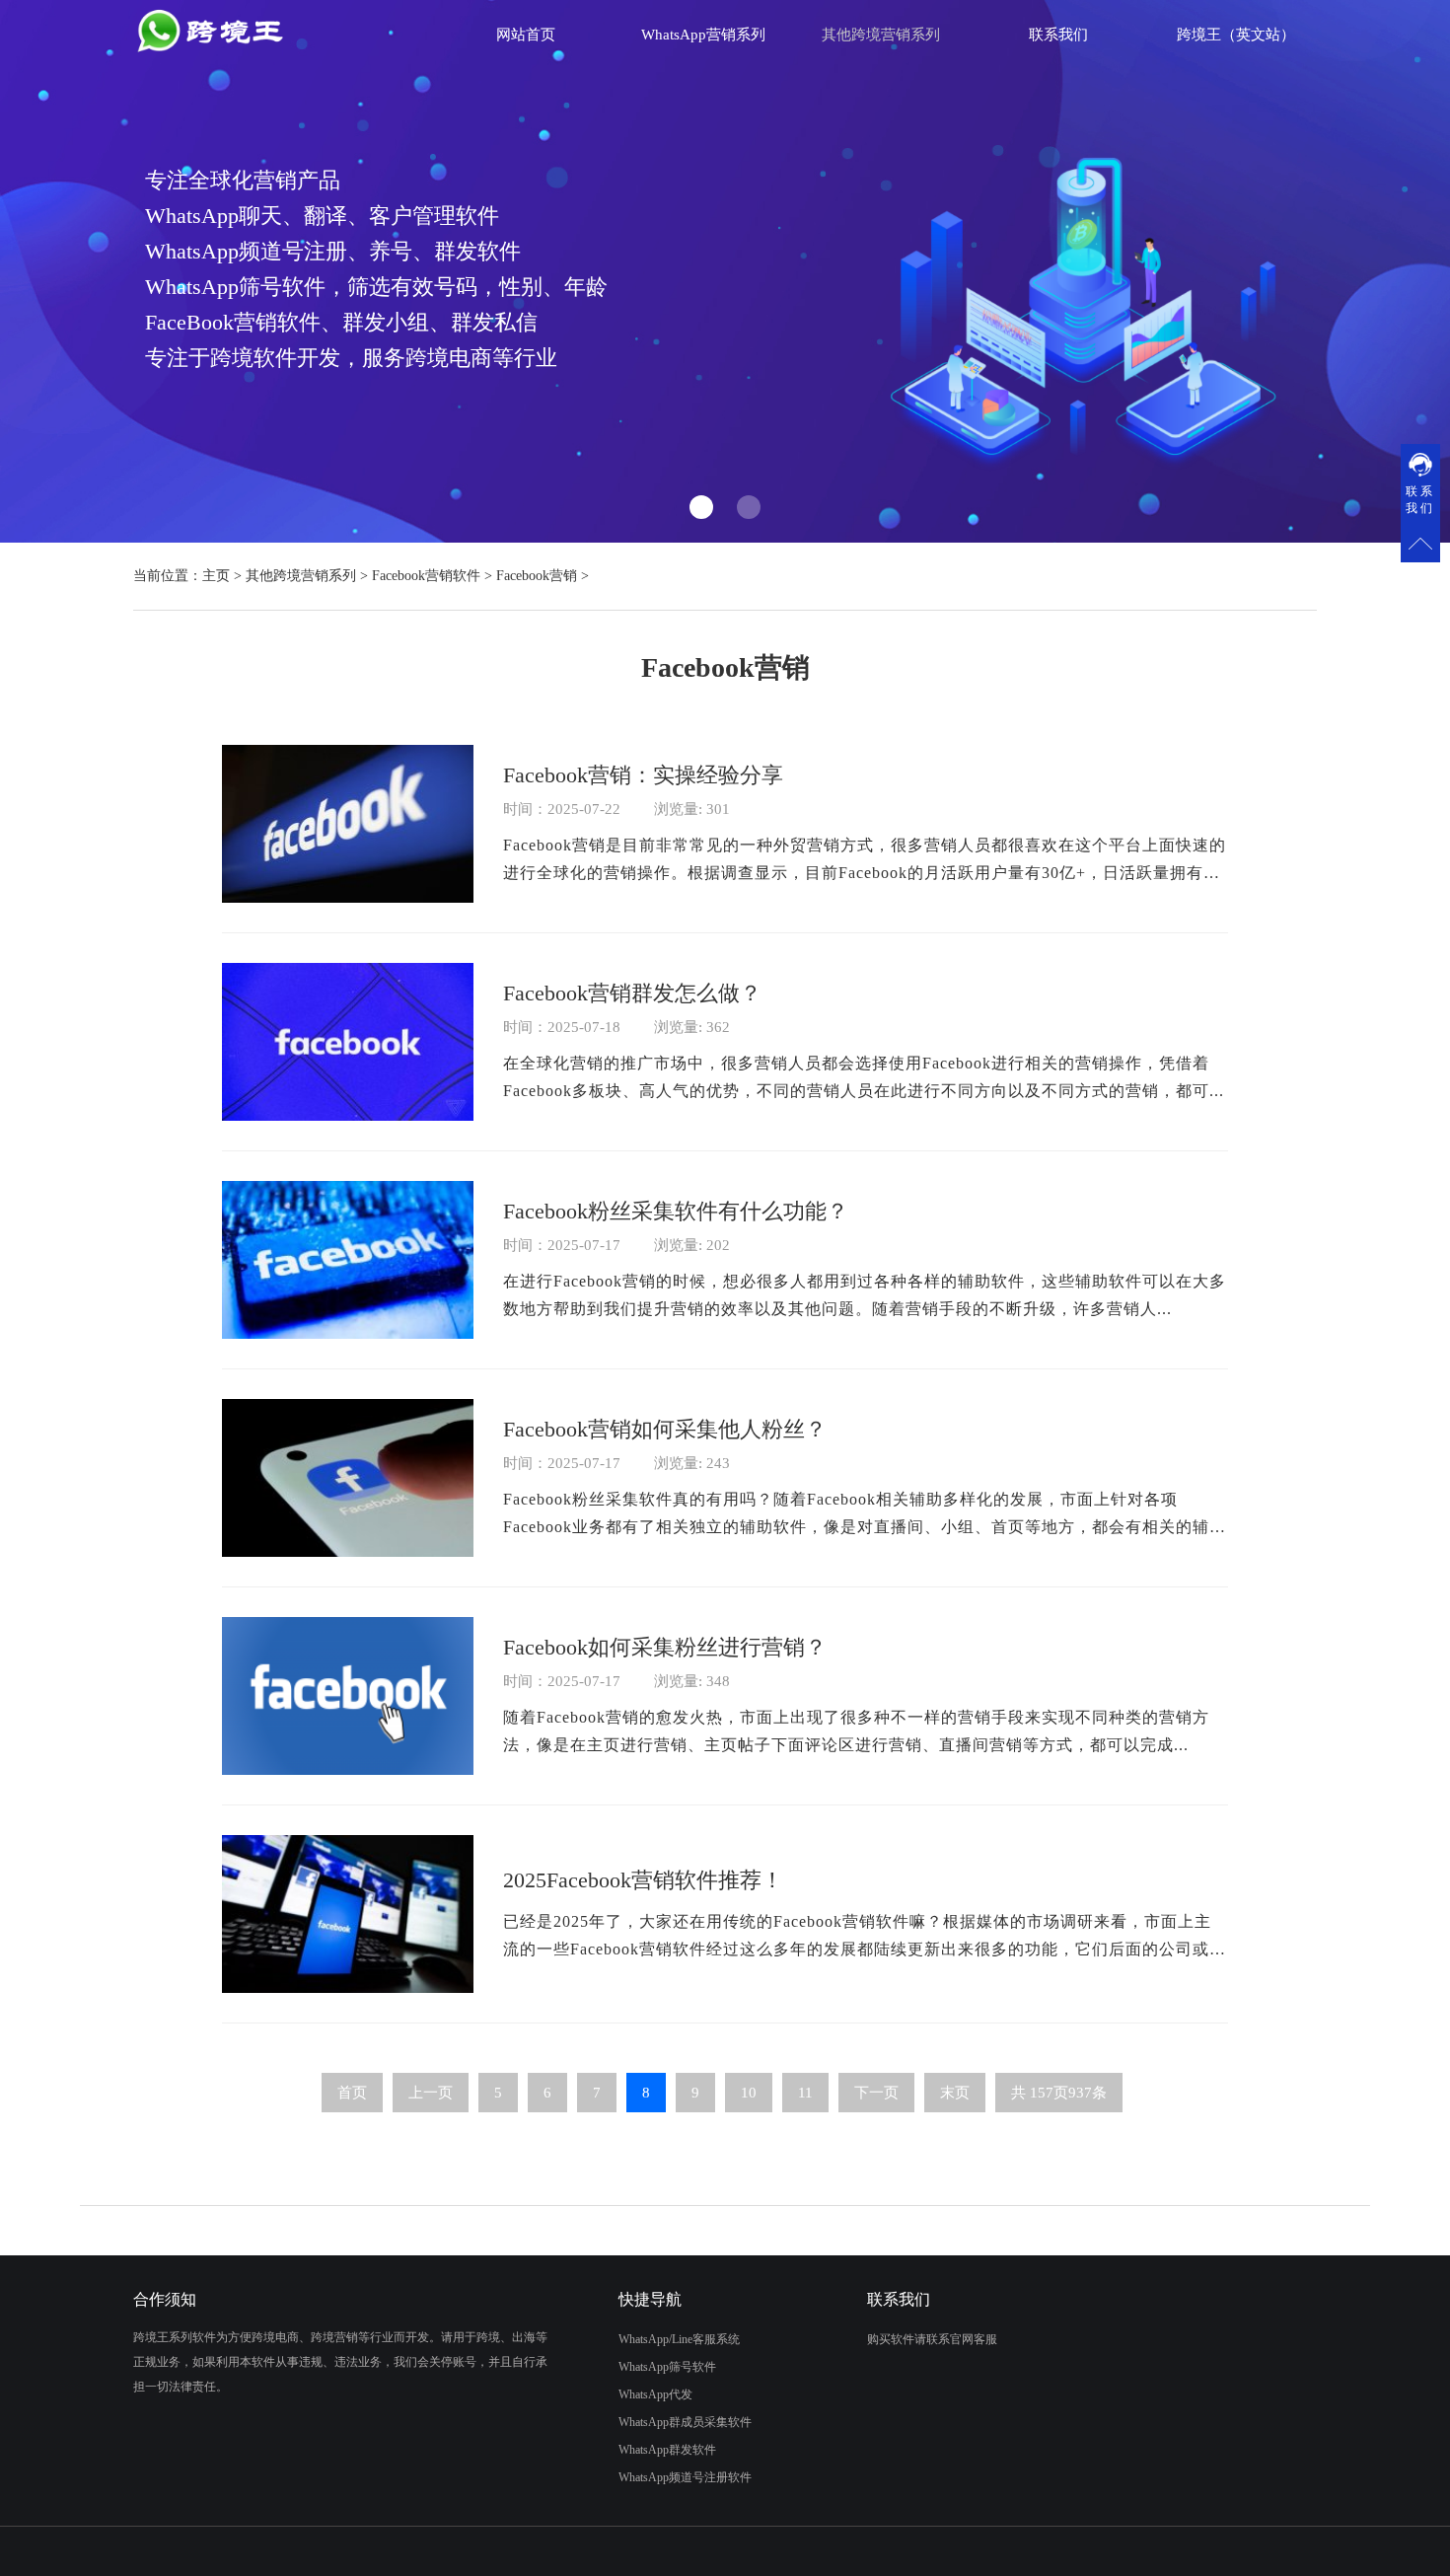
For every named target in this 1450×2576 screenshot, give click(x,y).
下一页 (876, 2093)
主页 (216, 576)
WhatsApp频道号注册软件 (685, 2477)
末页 (955, 2093)
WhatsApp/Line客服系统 (679, 2339)
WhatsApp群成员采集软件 (685, 2422)
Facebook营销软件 (426, 576)
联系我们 (1058, 35)
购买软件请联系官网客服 (932, 2339)
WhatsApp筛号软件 (667, 2367)
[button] (701, 507)
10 (749, 2093)
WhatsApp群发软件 (667, 2450)
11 (805, 2093)
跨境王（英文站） (1236, 35)
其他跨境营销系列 (301, 576)
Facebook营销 (537, 576)
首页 (352, 2093)
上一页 (431, 2093)
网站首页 (526, 35)
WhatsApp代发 (655, 2394)
